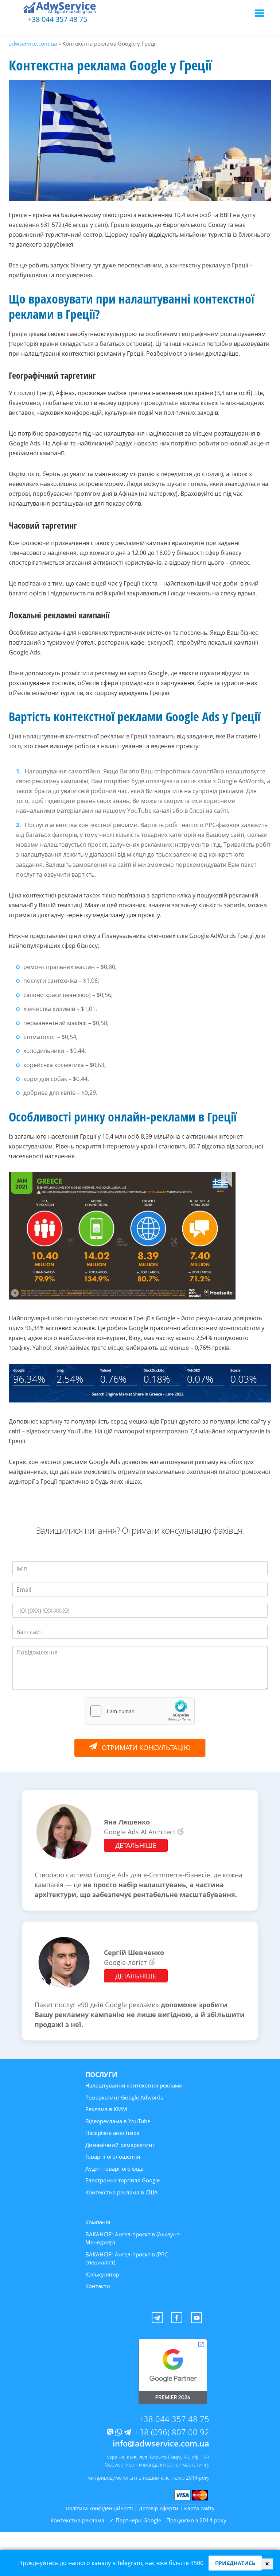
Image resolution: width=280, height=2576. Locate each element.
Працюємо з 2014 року (196, 2520)
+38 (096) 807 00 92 (172, 2432)
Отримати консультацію (146, 1747)
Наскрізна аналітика (112, 2133)
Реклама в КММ (106, 2109)
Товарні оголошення (113, 2156)
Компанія (98, 2222)
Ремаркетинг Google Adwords (124, 2097)
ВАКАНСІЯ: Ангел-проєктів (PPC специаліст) (127, 2258)
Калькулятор (102, 2274)
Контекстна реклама (77, 2520)
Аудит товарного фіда (114, 2168)
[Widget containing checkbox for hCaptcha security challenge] (140, 1711)
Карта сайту (199, 2508)
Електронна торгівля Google (122, 2180)
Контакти (98, 2286)
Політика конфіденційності (99, 2508)
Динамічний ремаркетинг (120, 2145)
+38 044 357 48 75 (57, 19)
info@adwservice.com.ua (161, 2443)
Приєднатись (235, 2563)
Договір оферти (159, 2508)
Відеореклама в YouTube (118, 2121)
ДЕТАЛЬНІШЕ (136, 1845)
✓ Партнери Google (135, 2520)
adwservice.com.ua (33, 43)
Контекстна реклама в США (122, 2192)
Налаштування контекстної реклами (134, 2085)
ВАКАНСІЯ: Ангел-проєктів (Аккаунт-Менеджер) (133, 2238)
